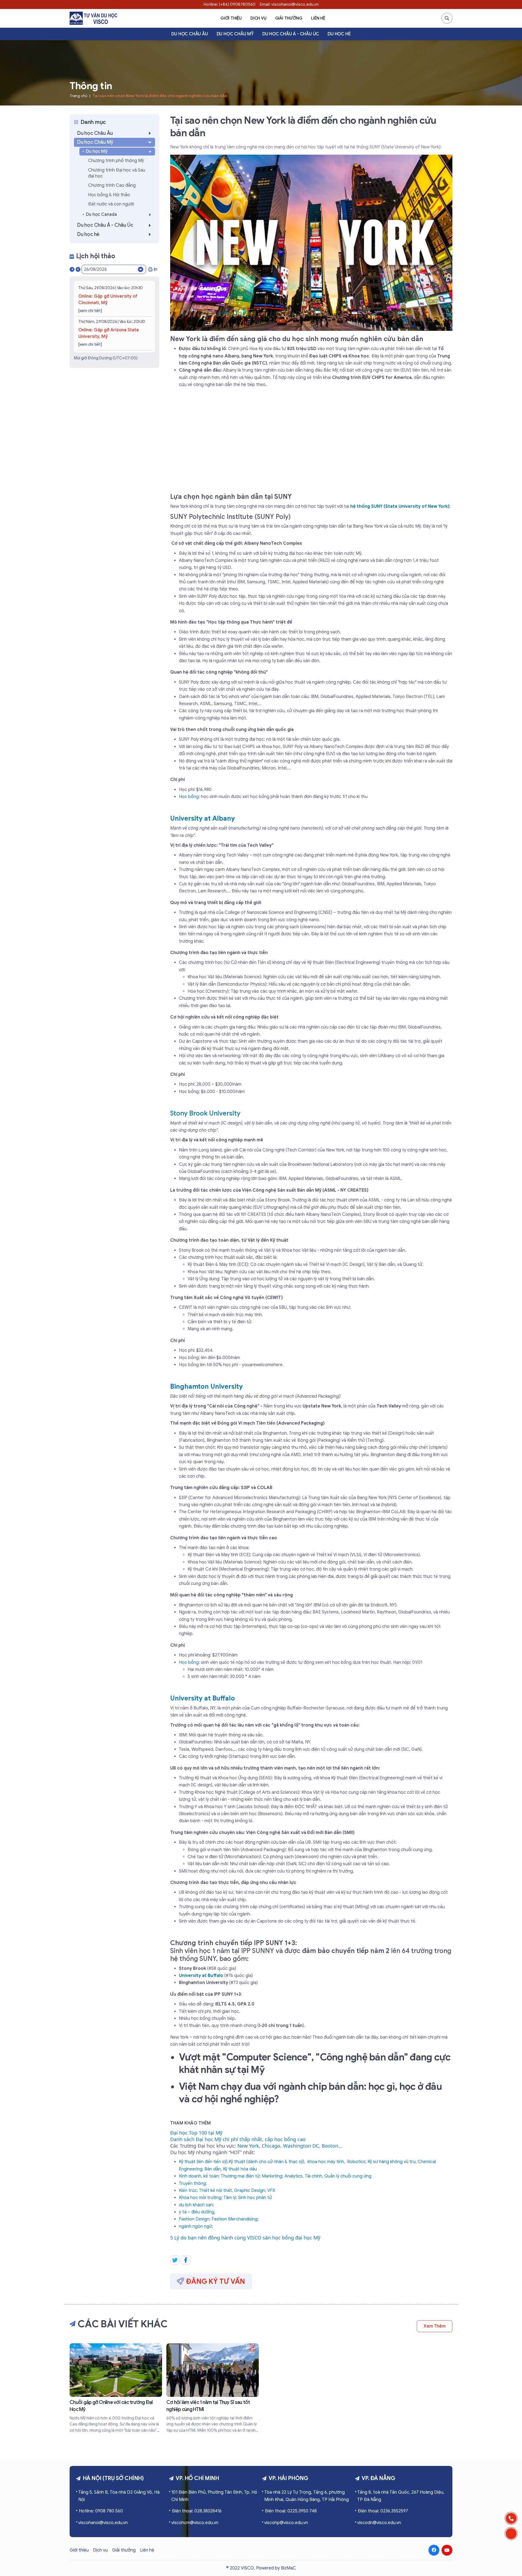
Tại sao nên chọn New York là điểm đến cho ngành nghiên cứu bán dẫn (160, 96)
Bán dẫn (213, 2169)
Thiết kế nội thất (215, 2191)
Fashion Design (194, 2219)
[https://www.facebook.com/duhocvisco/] (434, 2550)
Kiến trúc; (188, 2191)
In (155, 269)
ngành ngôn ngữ (195, 2226)
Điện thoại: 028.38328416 (197, 2511)
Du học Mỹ (97, 151)
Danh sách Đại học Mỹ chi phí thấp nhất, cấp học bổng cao (238, 2139)
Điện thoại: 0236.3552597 (383, 2511)
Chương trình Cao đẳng (112, 185)
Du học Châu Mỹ (235, 34)
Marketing (272, 2176)
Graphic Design (250, 2191)
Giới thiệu (231, 18)
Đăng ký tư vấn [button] (216, 2281)
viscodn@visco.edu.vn (379, 2523)
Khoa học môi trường (200, 2198)
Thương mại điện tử (240, 2176)
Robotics (356, 2162)
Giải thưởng (289, 18)
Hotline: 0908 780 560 (101, 2511)
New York (248, 2146)
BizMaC (288, 2568)
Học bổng (189, 797)
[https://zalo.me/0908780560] (511, 2534)
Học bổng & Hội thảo (109, 195)
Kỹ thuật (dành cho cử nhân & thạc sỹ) (266, 2162)
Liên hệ (318, 18)
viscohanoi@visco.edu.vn (103, 2523)
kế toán (211, 2176)
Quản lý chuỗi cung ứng (348, 2176)
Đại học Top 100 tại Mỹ (196, 2133)
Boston (330, 2146)
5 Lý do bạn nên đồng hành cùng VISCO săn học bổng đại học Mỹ (245, 2238)
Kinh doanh (190, 2176)
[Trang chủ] (93, 18)
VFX (271, 2191)
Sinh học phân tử (255, 2198)
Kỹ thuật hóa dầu (240, 2169)
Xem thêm (435, 2326)
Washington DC (301, 2146)
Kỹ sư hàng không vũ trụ (391, 2162)
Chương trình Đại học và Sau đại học (117, 173)
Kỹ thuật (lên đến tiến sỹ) (203, 2162)
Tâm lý (230, 2198)
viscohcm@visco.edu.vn (195, 2523)
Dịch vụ (258, 18)
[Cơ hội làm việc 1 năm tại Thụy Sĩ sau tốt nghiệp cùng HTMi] (213, 2388)
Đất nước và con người (111, 204)
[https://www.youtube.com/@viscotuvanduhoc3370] (447, 2550)
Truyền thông (192, 2183)
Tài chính (313, 2176)
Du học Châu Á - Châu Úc (291, 34)
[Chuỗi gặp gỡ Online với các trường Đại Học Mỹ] (116, 2388)
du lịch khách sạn (196, 2205)
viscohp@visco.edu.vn (286, 2523)
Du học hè (339, 34)
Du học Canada (101, 214)
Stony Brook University (205, 1113)
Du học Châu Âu (189, 34)
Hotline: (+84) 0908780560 (230, 4)
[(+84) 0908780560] (511, 2518)
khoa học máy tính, (326, 2162)
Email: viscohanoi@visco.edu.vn (289, 4)
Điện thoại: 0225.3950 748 (291, 2511)
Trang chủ (78, 96)
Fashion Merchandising (234, 2219)
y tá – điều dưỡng (197, 2212)
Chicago (271, 2146)
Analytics (293, 2176)
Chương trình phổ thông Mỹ (116, 161)
